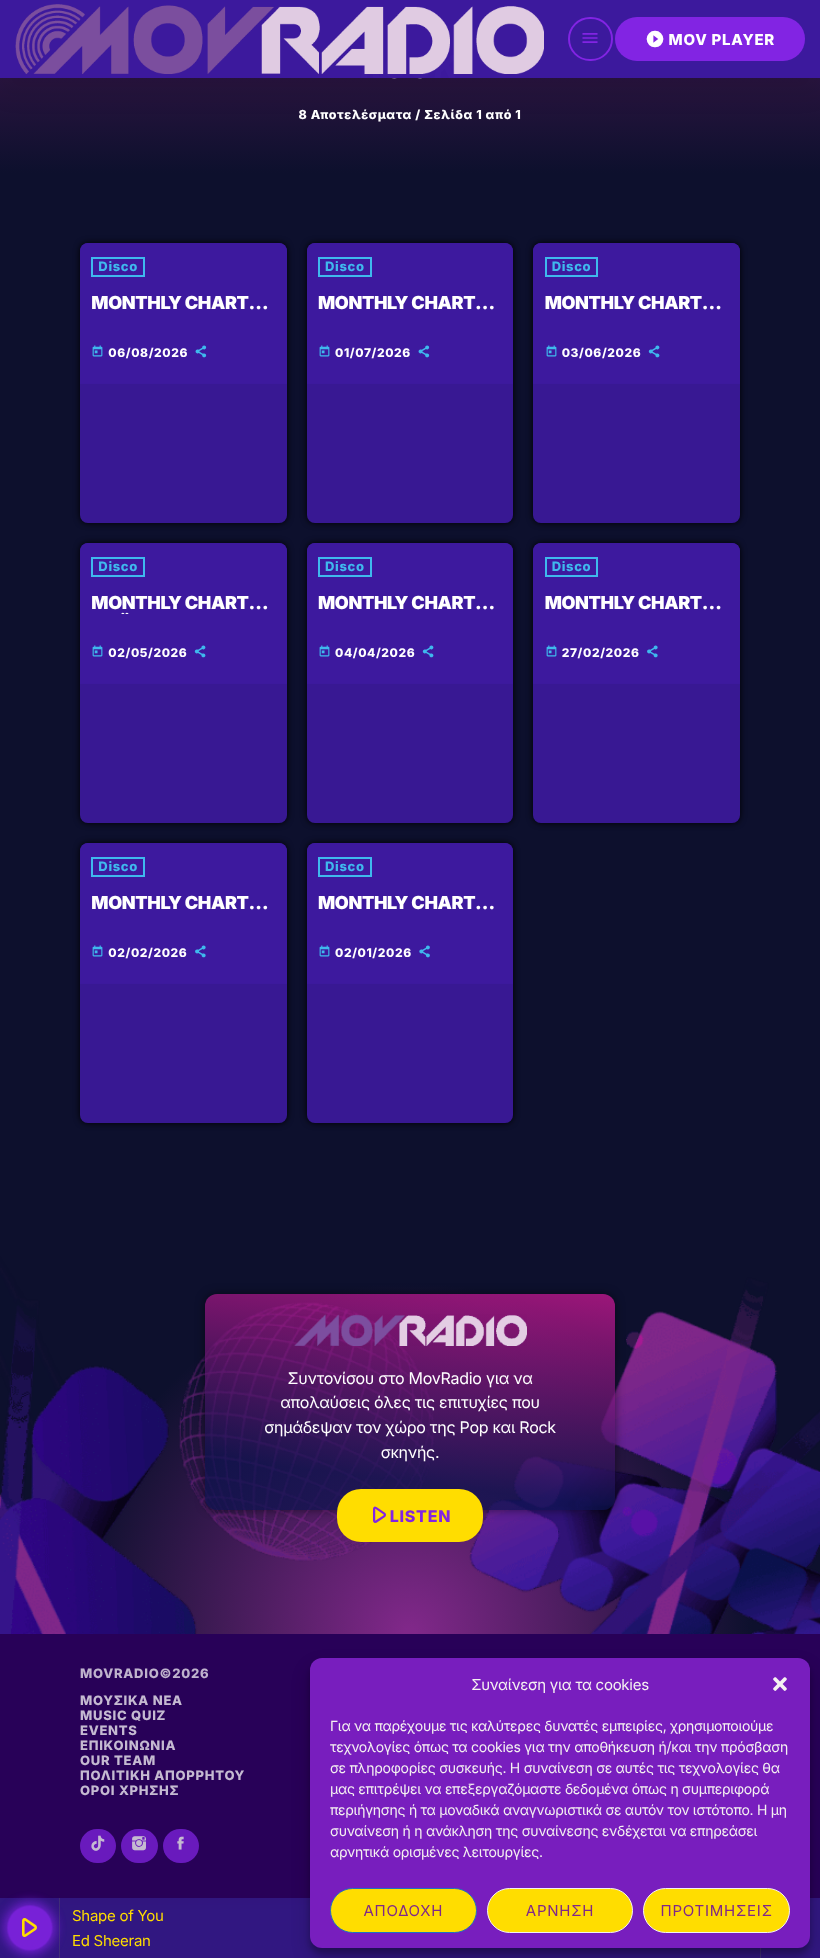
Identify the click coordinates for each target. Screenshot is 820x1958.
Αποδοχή (403, 1910)
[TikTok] (98, 1846)
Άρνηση (560, 1910)
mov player (710, 39)
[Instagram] (139, 1846)
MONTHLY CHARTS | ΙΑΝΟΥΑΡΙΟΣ (407, 914)
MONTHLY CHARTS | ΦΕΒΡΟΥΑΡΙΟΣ (180, 914)
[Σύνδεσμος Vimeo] (279, 39)
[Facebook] (181, 1846)
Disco (118, 267)
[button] (780, 1684)
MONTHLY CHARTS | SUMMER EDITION (180, 314)
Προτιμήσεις (717, 1910)
